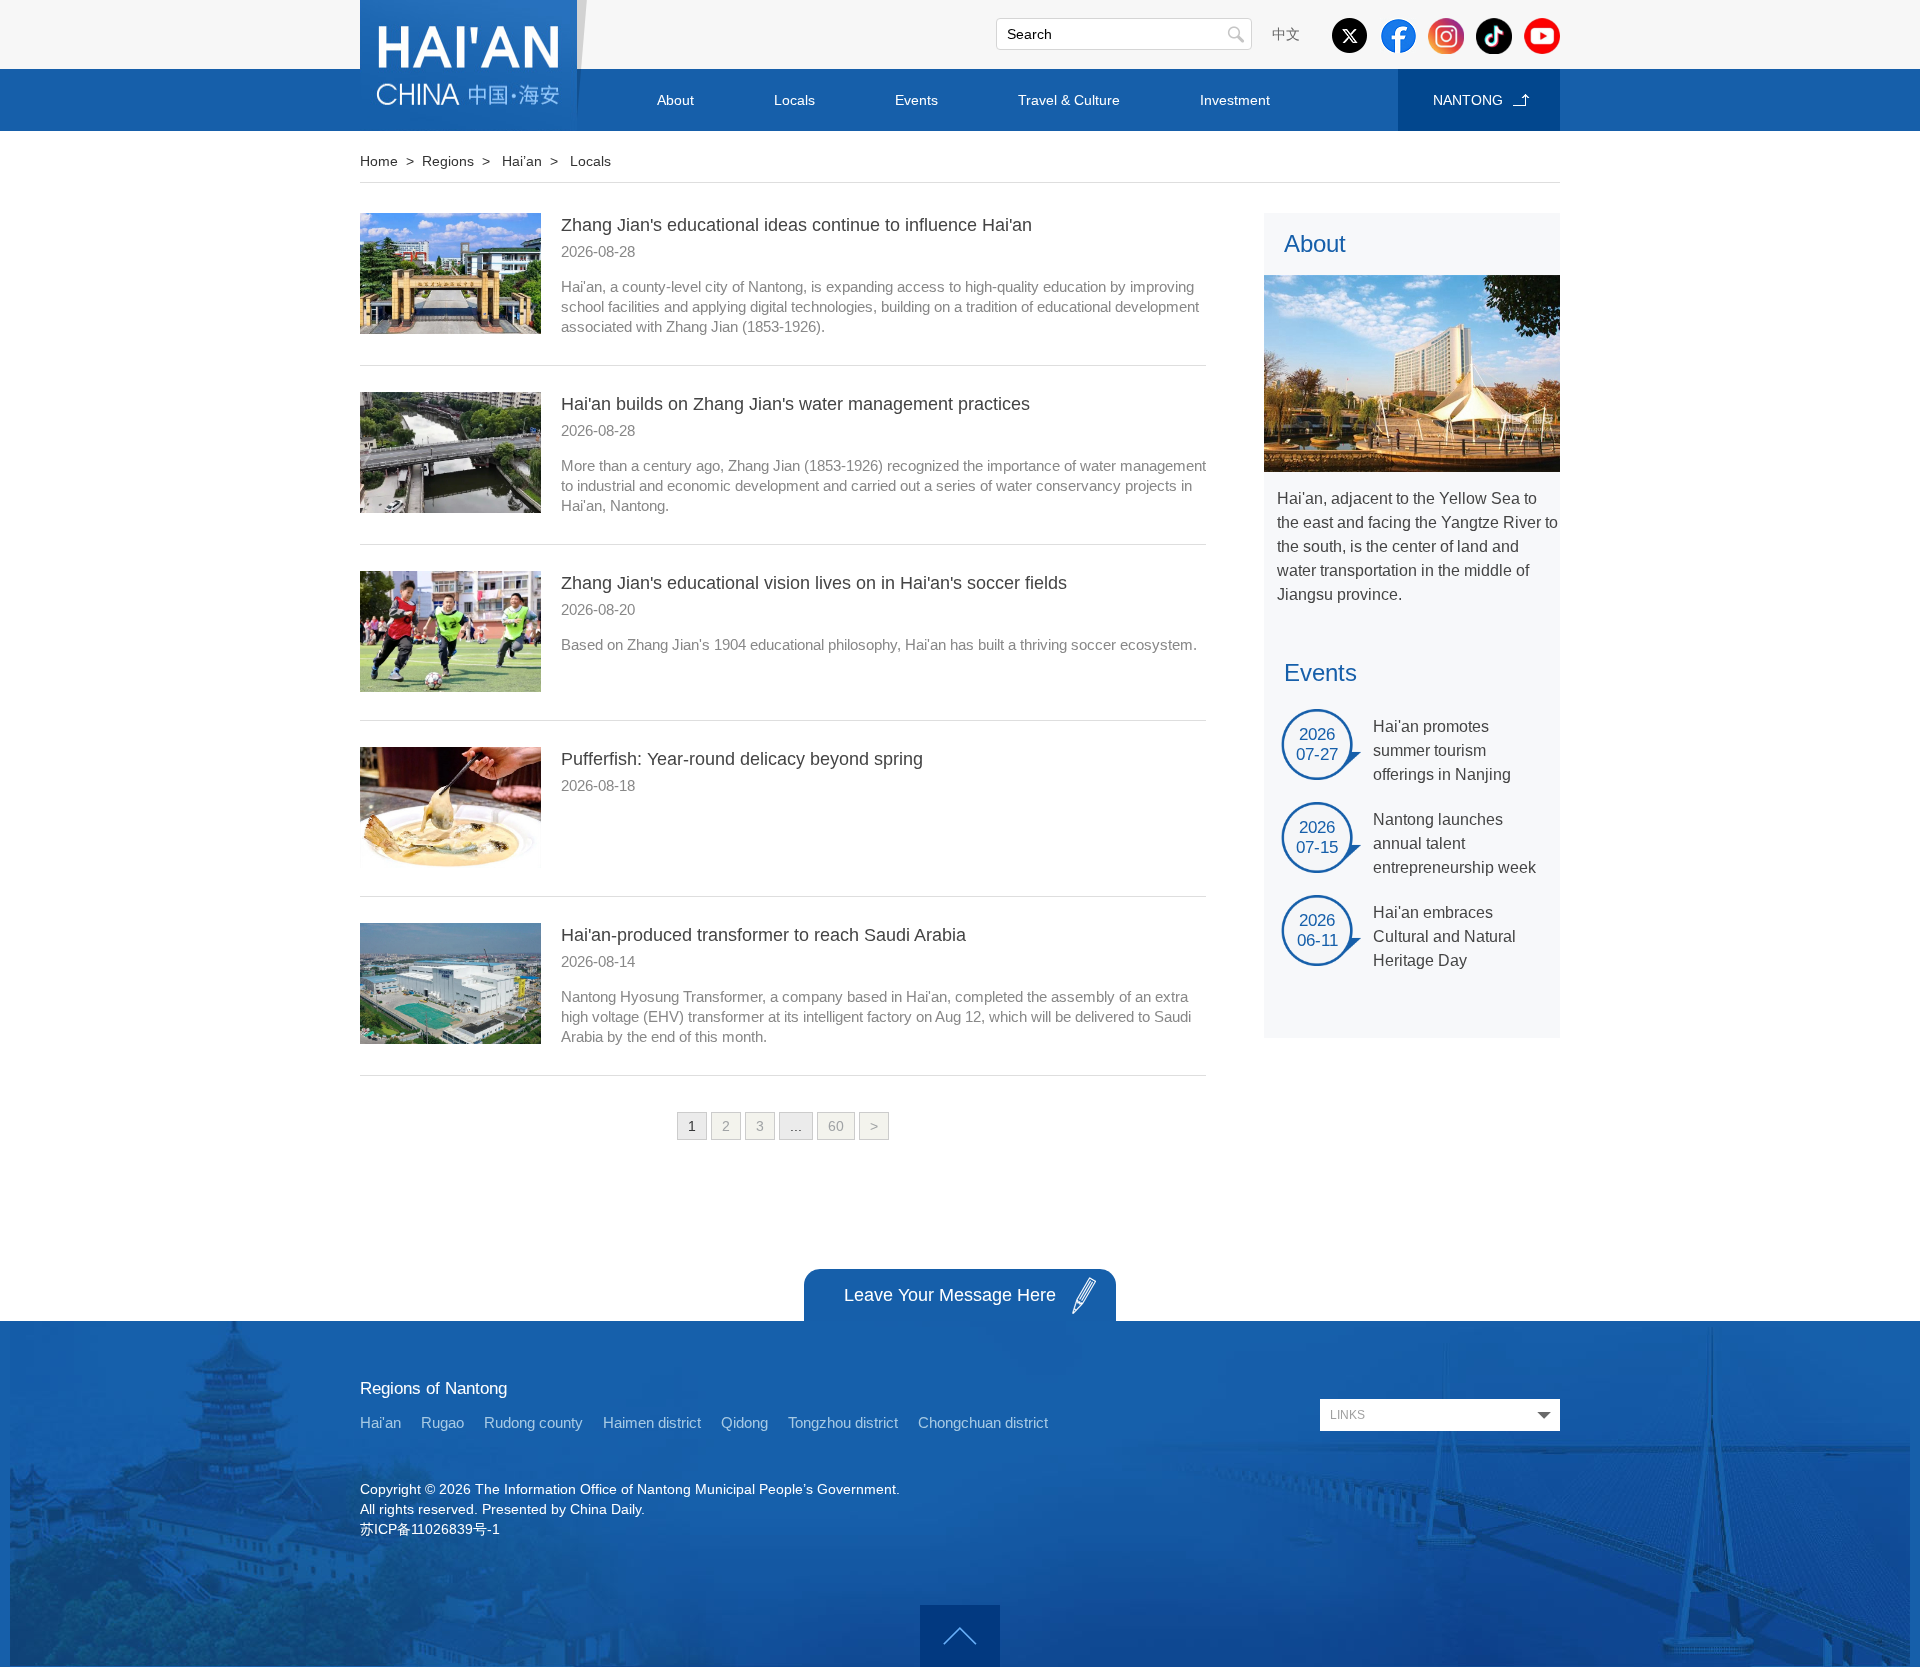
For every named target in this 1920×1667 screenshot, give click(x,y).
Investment (1235, 100)
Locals (794, 100)
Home (379, 161)
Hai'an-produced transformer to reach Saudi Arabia (763, 935)
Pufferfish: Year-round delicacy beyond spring (742, 759)
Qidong (744, 1422)
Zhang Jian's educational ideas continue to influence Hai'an (796, 225)
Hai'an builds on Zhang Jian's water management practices (795, 404)
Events (916, 100)
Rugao (442, 1422)
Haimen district (652, 1422)
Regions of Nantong (433, 1388)
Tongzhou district (843, 1422)
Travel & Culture (1069, 100)
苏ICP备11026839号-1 (430, 1529)
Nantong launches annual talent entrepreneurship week (1454, 843)
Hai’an (522, 161)
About (675, 100)
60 (836, 1126)
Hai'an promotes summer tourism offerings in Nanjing (1442, 750)
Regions (448, 161)
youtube (1542, 36)
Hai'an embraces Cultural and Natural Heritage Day (1444, 936)
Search (1236, 34)
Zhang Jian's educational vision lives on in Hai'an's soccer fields (814, 583)
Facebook (1398, 36)
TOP (960, 1636)
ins (1446, 36)
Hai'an (380, 1422)
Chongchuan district (983, 1422)
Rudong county (533, 1422)
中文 (1286, 34)
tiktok (1494, 36)
